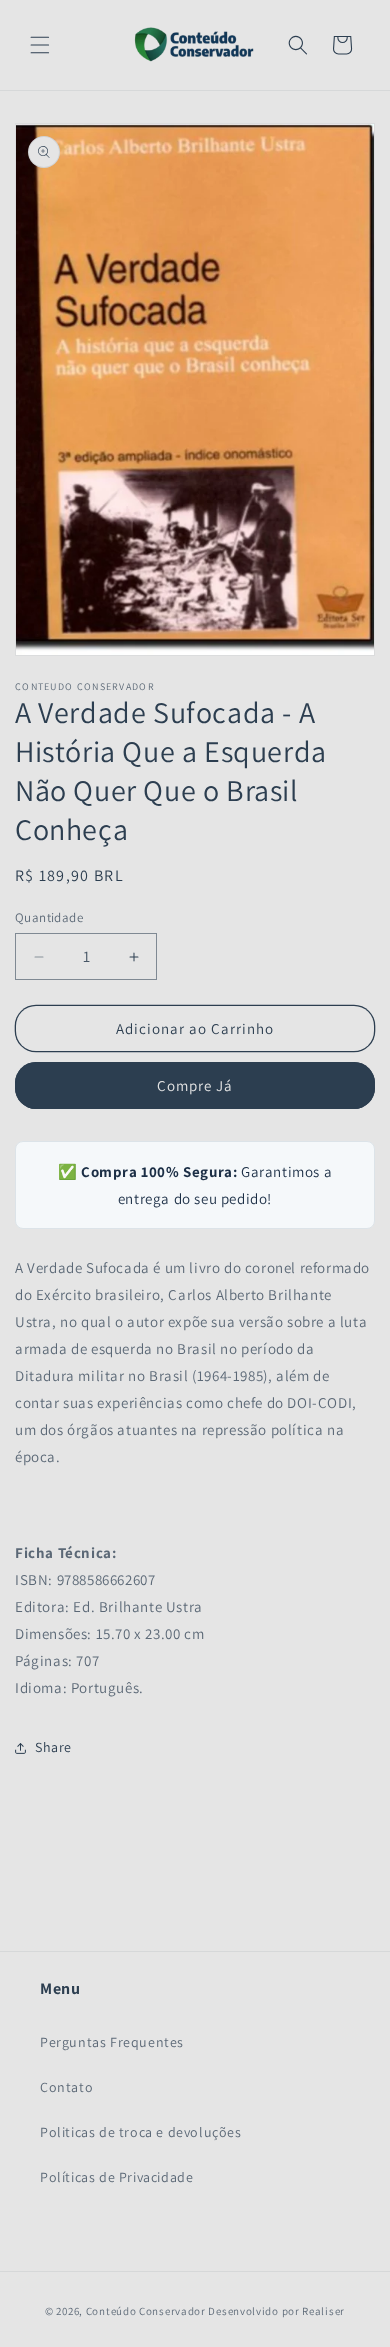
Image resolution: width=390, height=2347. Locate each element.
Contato (66, 2087)
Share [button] (53, 1747)
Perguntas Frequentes (112, 2042)
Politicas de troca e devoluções (141, 2132)
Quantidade (49, 917)
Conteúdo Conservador (146, 2311)
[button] (40, 45)
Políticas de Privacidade (116, 2177)
